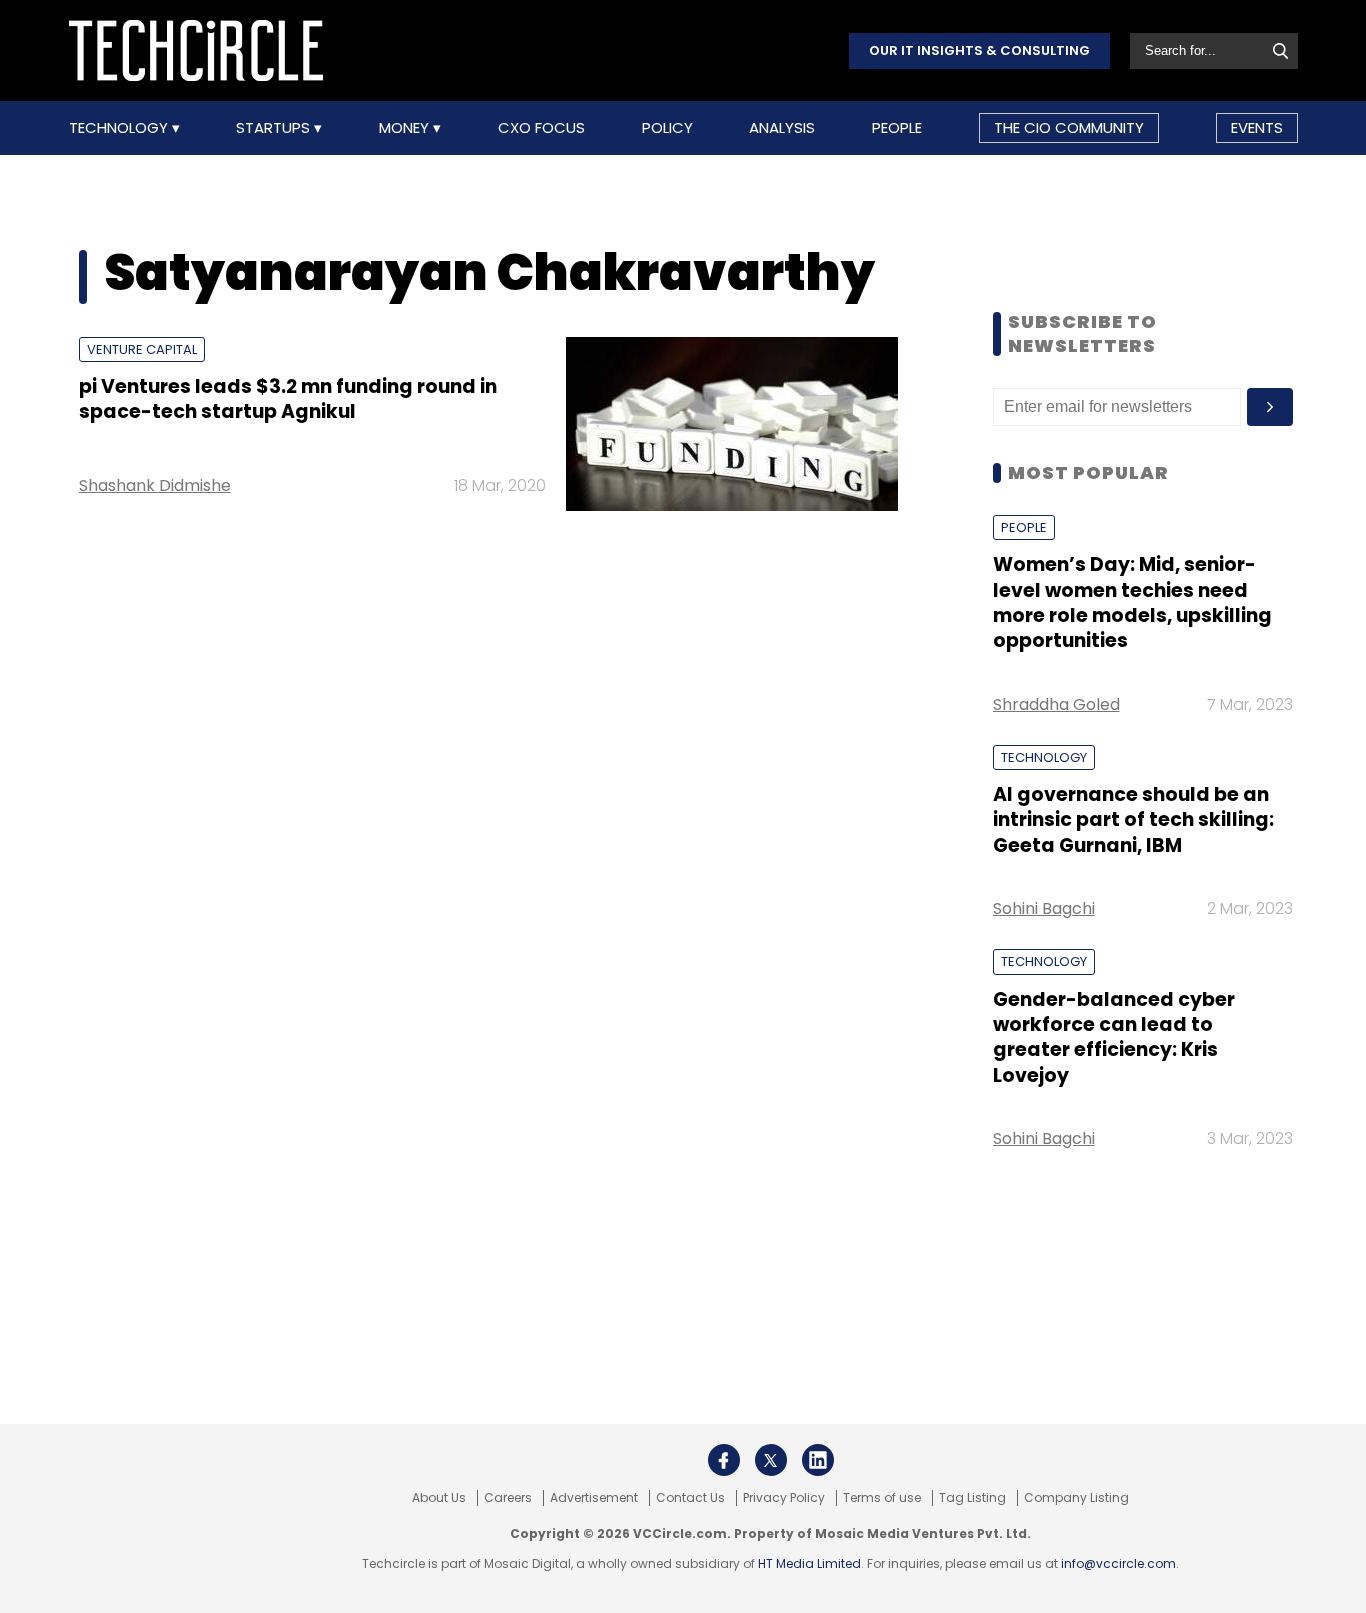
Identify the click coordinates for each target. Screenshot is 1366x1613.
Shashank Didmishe (155, 485)
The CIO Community (1069, 127)
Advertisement (594, 1498)
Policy (667, 128)
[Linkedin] (818, 1460)
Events (1257, 127)
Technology (120, 128)
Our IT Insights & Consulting (979, 50)
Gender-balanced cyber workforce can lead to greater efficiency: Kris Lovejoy (1114, 1037)
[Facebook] (724, 1460)
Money (406, 128)
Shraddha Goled (1056, 704)
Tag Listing (972, 1498)
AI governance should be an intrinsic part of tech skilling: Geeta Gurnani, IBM (1133, 820)
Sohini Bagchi (1044, 908)
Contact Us (690, 1498)
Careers (508, 1498)
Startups (275, 128)
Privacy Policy (784, 1498)
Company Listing (1076, 1498)
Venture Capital (142, 349)
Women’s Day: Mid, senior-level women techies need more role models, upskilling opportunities (1132, 602)
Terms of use (882, 1498)
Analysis (782, 128)
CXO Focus (541, 128)
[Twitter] (771, 1460)
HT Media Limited (809, 1563)
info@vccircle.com (1118, 1563)
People (897, 128)
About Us (439, 1498)
